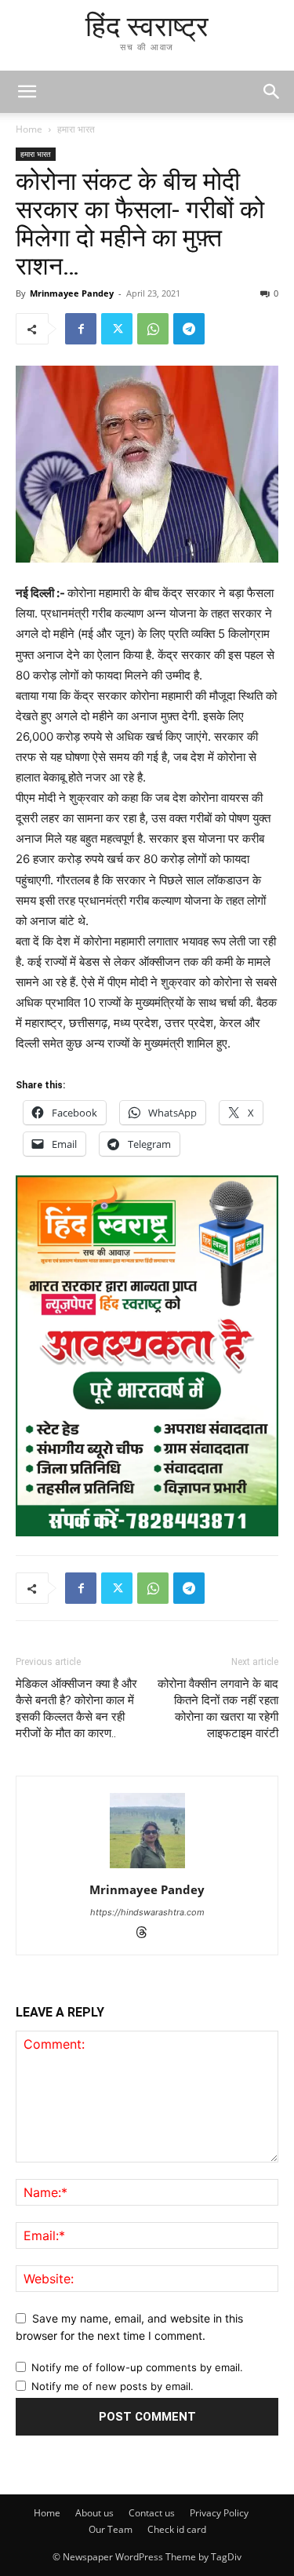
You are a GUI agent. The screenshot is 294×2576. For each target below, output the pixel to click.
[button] (272, 92)
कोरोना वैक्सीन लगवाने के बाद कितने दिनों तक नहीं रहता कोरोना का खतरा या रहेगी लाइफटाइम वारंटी (218, 1709)
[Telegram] (189, 329)
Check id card (177, 2529)
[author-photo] (147, 1868)
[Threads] (147, 1934)
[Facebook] (81, 329)
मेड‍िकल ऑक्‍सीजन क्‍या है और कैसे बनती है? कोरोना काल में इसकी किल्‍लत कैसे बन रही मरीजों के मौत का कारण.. (76, 1709)
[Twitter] (117, 329)
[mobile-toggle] (27, 92)
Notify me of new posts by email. (113, 2386)
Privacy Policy (219, 2513)
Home (29, 129)
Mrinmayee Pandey (72, 293)
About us (94, 2513)
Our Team (111, 2529)
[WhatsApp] (153, 329)
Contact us (152, 2513)
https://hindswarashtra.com (147, 1912)
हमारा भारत (76, 129)
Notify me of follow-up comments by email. (137, 2367)
